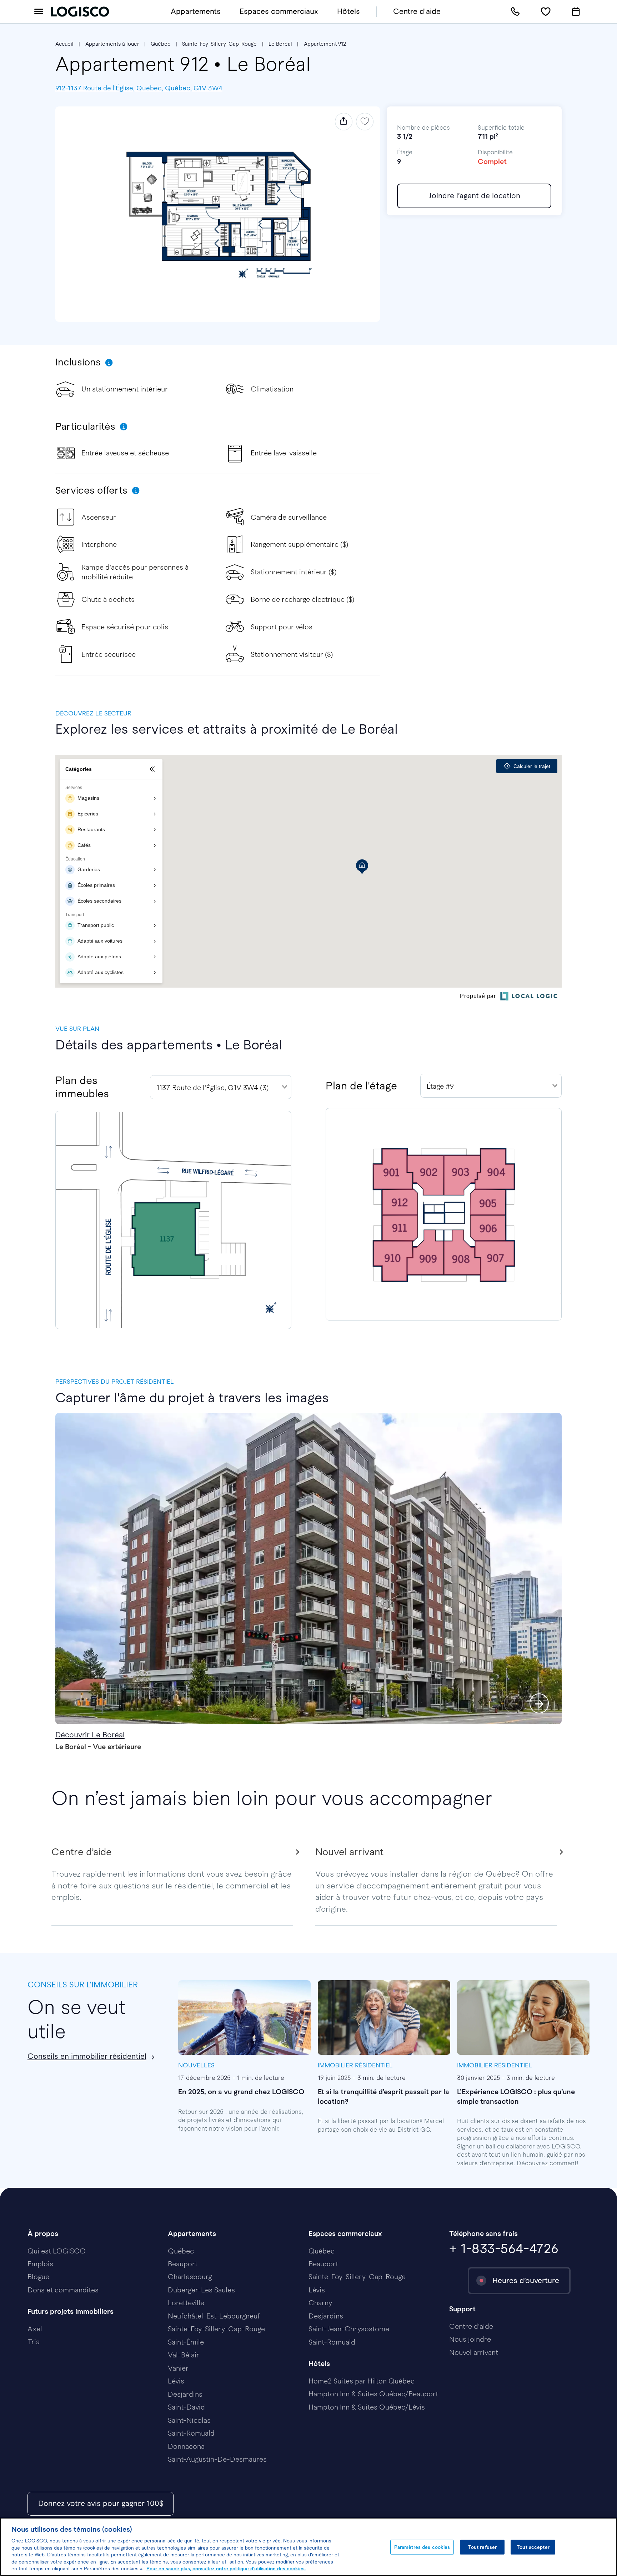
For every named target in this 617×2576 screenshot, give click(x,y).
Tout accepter (533, 2547)
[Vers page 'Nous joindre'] (515, 12)
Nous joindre (470, 2339)
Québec (160, 44)
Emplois (40, 2264)
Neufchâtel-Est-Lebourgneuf (214, 2316)
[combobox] (221, 1087)
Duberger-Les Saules (201, 2290)
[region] (308, 2547)
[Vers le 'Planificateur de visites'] (576, 12)
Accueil (64, 44)
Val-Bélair (184, 2355)
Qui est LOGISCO (57, 2251)
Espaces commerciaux (279, 11)
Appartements (196, 11)
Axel (35, 2329)
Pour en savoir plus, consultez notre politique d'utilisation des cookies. (226, 2569)
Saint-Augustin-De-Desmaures (217, 2459)
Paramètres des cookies (422, 2547)
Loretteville (186, 2303)
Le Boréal (280, 44)
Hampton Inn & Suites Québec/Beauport (373, 2394)
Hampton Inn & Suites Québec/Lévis (367, 2407)
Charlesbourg (190, 2277)
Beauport (183, 2264)
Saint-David (186, 2407)
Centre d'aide (417, 11)
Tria (34, 2342)
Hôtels (348, 11)
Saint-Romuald (191, 2433)
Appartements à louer (112, 44)
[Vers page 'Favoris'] (546, 12)
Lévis (176, 2381)
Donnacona (186, 2446)
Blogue (38, 2277)
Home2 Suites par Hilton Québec (362, 2381)
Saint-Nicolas (189, 2420)
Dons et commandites (63, 2290)
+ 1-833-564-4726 (504, 2248)
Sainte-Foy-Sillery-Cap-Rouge (219, 44)
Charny (320, 2303)
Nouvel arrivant (474, 2352)
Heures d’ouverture (526, 2280)
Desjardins (185, 2394)
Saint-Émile (186, 2342)
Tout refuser (483, 2547)
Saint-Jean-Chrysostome (349, 2329)
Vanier (178, 2368)
